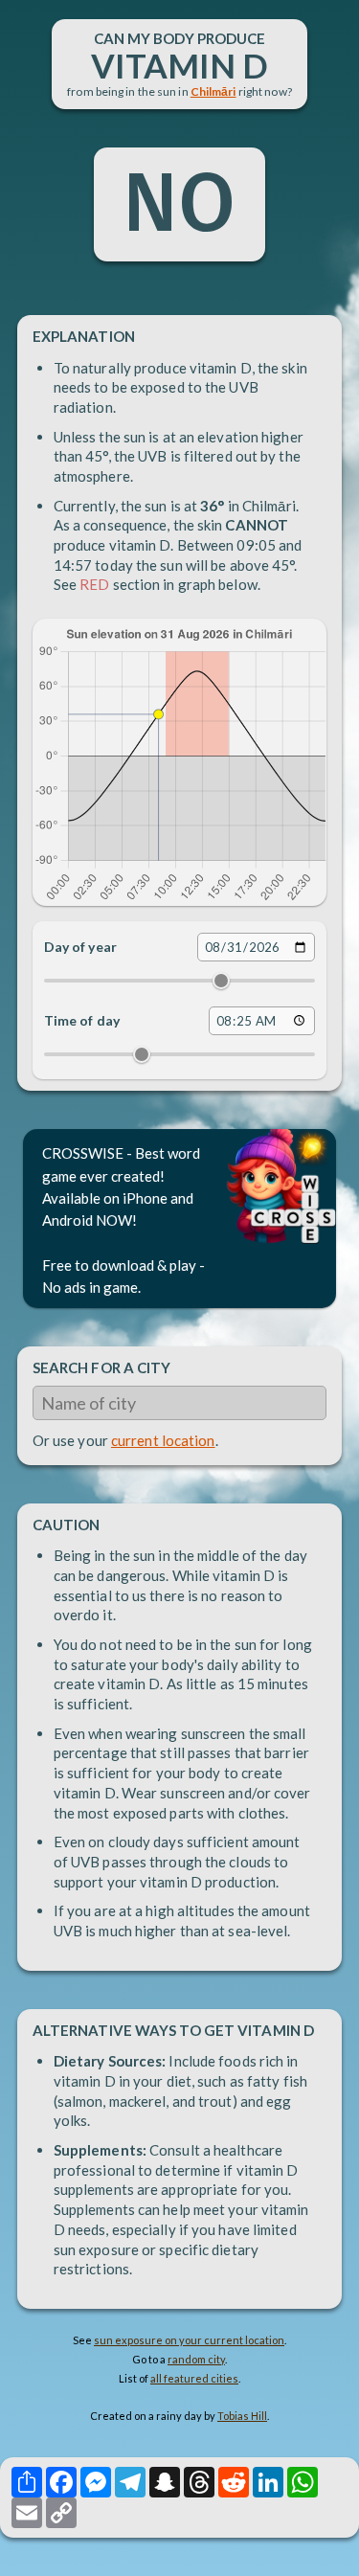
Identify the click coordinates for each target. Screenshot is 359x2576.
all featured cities (194, 2378)
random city (196, 2359)
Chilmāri (213, 91)
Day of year (80, 947)
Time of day (82, 1020)
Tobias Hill (242, 2416)
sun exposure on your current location (189, 2340)
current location (163, 1440)
